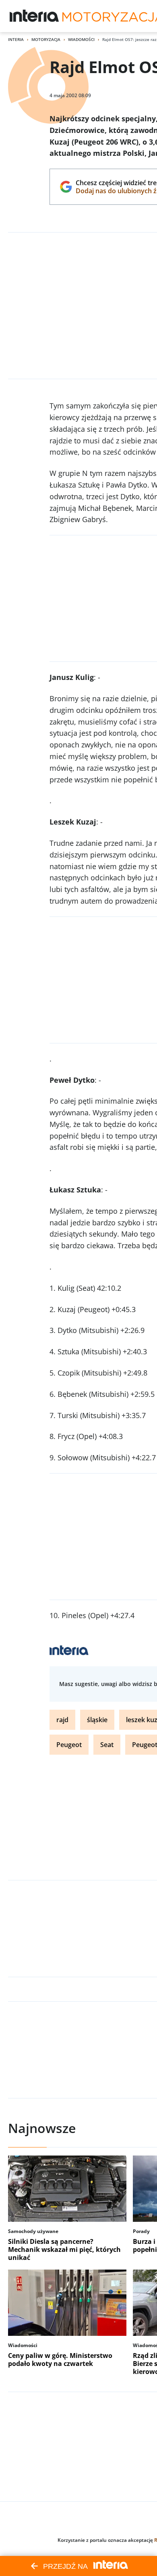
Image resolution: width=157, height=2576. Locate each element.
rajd (62, 1720)
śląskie (97, 1720)
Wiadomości (81, 39)
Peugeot (69, 1745)
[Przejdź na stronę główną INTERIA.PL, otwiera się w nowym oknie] (34, 16)
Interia (16, 39)
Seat (107, 1745)
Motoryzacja (46, 39)
